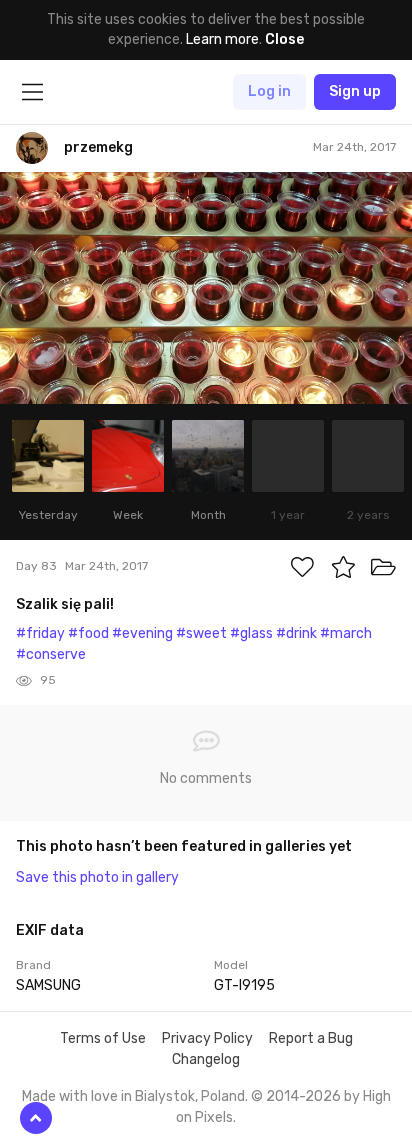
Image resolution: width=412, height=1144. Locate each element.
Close (284, 39)
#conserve (51, 654)
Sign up (355, 91)
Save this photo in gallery (97, 877)
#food (88, 633)
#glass (251, 633)
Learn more (222, 39)
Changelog (206, 1059)
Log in (269, 91)
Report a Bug (311, 1038)
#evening (142, 633)
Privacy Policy (207, 1038)
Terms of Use (103, 1038)
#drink (296, 633)
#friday (40, 633)
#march (346, 633)
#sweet (201, 633)
